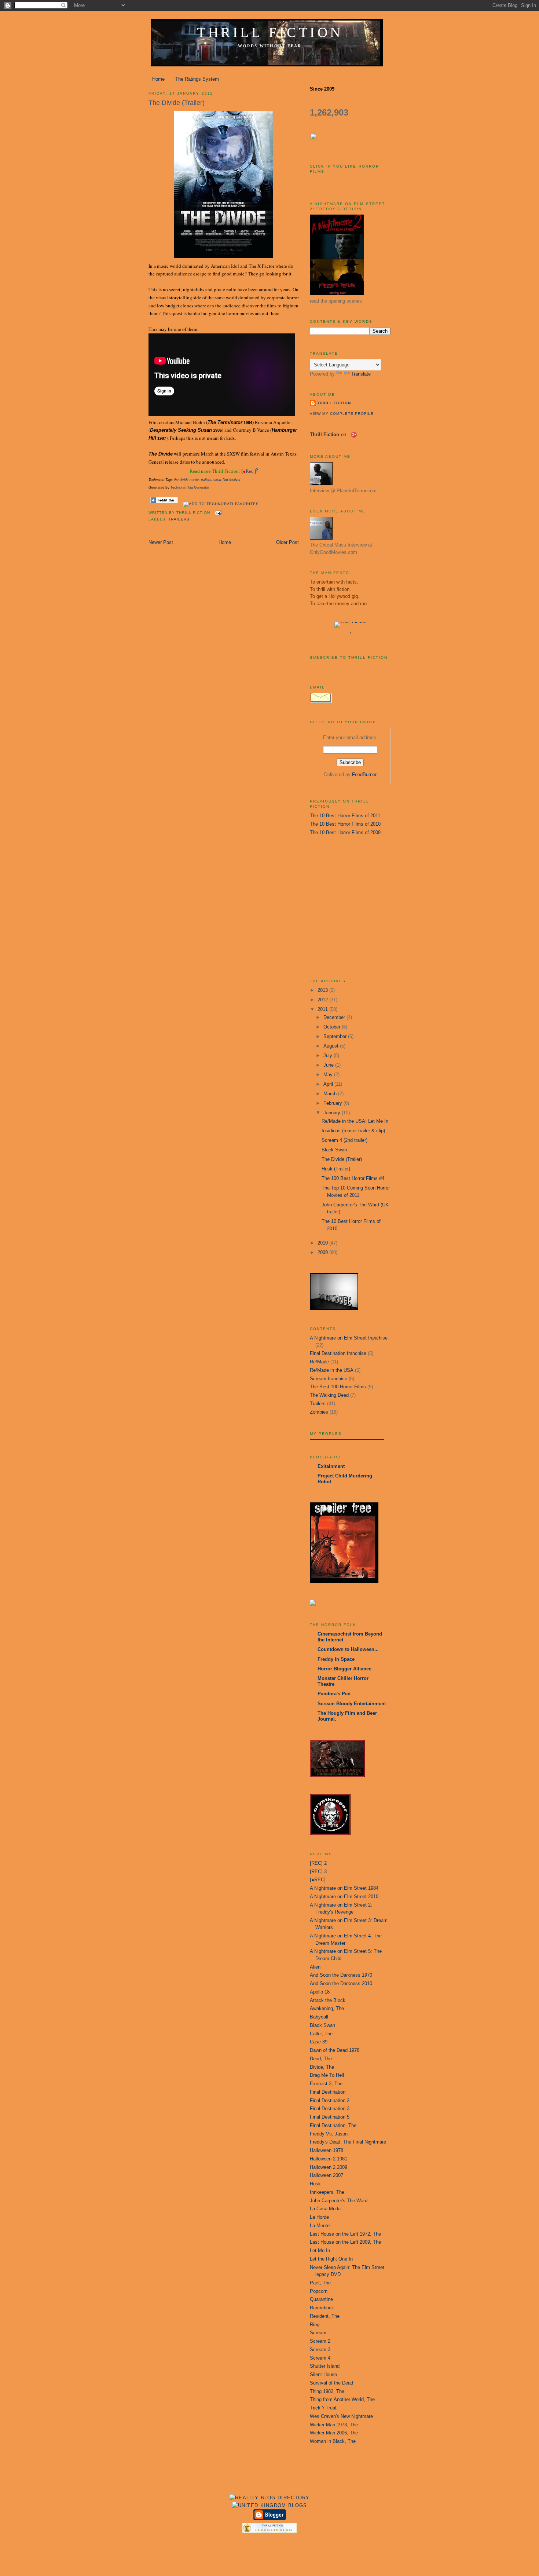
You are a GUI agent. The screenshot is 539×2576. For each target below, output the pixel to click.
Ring (315, 2325)
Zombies (319, 1412)
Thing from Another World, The (342, 2399)
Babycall (319, 2017)
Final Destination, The (333, 2125)
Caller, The (321, 2034)
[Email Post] (217, 513)
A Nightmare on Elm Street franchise (349, 1338)
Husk (315, 2184)
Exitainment (331, 1466)
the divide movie (186, 480)
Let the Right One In (331, 2259)
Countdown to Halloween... (348, 1649)
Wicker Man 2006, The (334, 2433)
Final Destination (328, 2092)
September (336, 1036)
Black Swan (334, 1150)
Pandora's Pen (334, 1694)
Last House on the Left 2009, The (345, 2242)
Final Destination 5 (330, 2117)
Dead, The (321, 2059)
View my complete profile (342, 414)
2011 (323, 1009)
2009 (323, 1252)
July (329, 1055)
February (333, 1103)
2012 (323, 1000)
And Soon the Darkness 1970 (341, 1975)
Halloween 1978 (327, 2150)
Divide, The (322, 2067)
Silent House (323, 2374)
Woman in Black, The (333, 2441)
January (333, 1113)
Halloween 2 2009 (329, 2167)
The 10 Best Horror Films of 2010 (345, 824)
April (329, 1084)
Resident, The (325, 2316)
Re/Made (319, 1362)
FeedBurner (364, 774)
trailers (206, 480)
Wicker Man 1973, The (334, 2425)
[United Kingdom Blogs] (270, 2505)
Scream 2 (320, 2341)
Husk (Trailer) (336, 1169)
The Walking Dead (329, 1395)
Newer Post (161, 542)
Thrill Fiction (270, 32)
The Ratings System (197, 79)
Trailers (179, 519)
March (331, 1094)
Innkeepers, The (327, 2192)
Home (158, 79)
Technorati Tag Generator (190, 487)
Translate (361, 374)
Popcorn (319, 2291)
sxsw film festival (227, 480)
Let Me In (320, 2250)
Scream (318, 2333)
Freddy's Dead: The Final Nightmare (348, 2142)
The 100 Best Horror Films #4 (353, 1178)
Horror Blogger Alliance (344, 1669)
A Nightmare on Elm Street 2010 (344, 1897)
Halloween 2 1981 (329, 2159)
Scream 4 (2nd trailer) (344, 1140)
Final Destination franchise (338, 1353)
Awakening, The (327, 2008)
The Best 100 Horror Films (338, 1387)
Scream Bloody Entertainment (352, 1704)
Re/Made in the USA (332, 1370)
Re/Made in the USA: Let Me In (355, 1121)
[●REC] (318, 1880)
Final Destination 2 (330, 2100)
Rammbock (322, 2308)
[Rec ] (250, 472)
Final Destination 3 (330, 2109)
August (332, 1046)
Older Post (287, 542)
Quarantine (321, 2299)
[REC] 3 (318, 1872)
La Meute (320, 2226)
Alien (315, 1967)
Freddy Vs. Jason (329, 2134)
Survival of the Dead (331, 2383)
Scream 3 (320, 2350)
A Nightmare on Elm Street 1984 (344, 1888)
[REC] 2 (318, 1863)
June (329, 1065)
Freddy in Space (336, 1659)
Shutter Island (325, 2366)
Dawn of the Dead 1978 (335, 2050)
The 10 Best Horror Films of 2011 (345, 816)
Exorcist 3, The (326, 2084)
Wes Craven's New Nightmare (341, 2416)
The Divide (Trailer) (177, 103)
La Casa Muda (325, 2209)
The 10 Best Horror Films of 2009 (345, 832)
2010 (323, 1243)
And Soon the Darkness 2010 (341, 1983)
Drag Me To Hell (327, 2075)
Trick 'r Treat (323, 2408)
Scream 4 (320, 2358)
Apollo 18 (320, 1992)
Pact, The (320, 2283)
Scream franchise (329, 1379)
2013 (323, 990)
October (333, 1027)
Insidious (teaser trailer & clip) (353, 1131)
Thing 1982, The (327, 2391)
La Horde (319, 2217)
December (335, 1017)
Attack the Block (328, 2000)
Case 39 (319, 2042)
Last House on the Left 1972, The (345, 2234)
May (329, 1075)
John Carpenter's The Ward (339, 2201)
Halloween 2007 (327, 2175)
